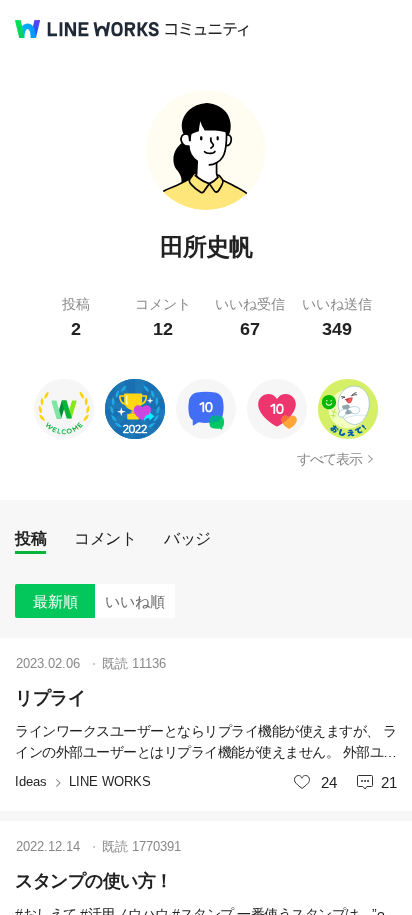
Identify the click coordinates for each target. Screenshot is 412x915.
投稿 (30, 538)
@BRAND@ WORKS (87, 29)
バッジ (187, 538)
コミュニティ (207, 29)
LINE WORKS (110, 781)
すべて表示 (329, 459)
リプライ (50, 698)
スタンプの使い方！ (94, 881)
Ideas (31, 781)
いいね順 (135, 601)
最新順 (55, 601)
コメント (105, 538)
